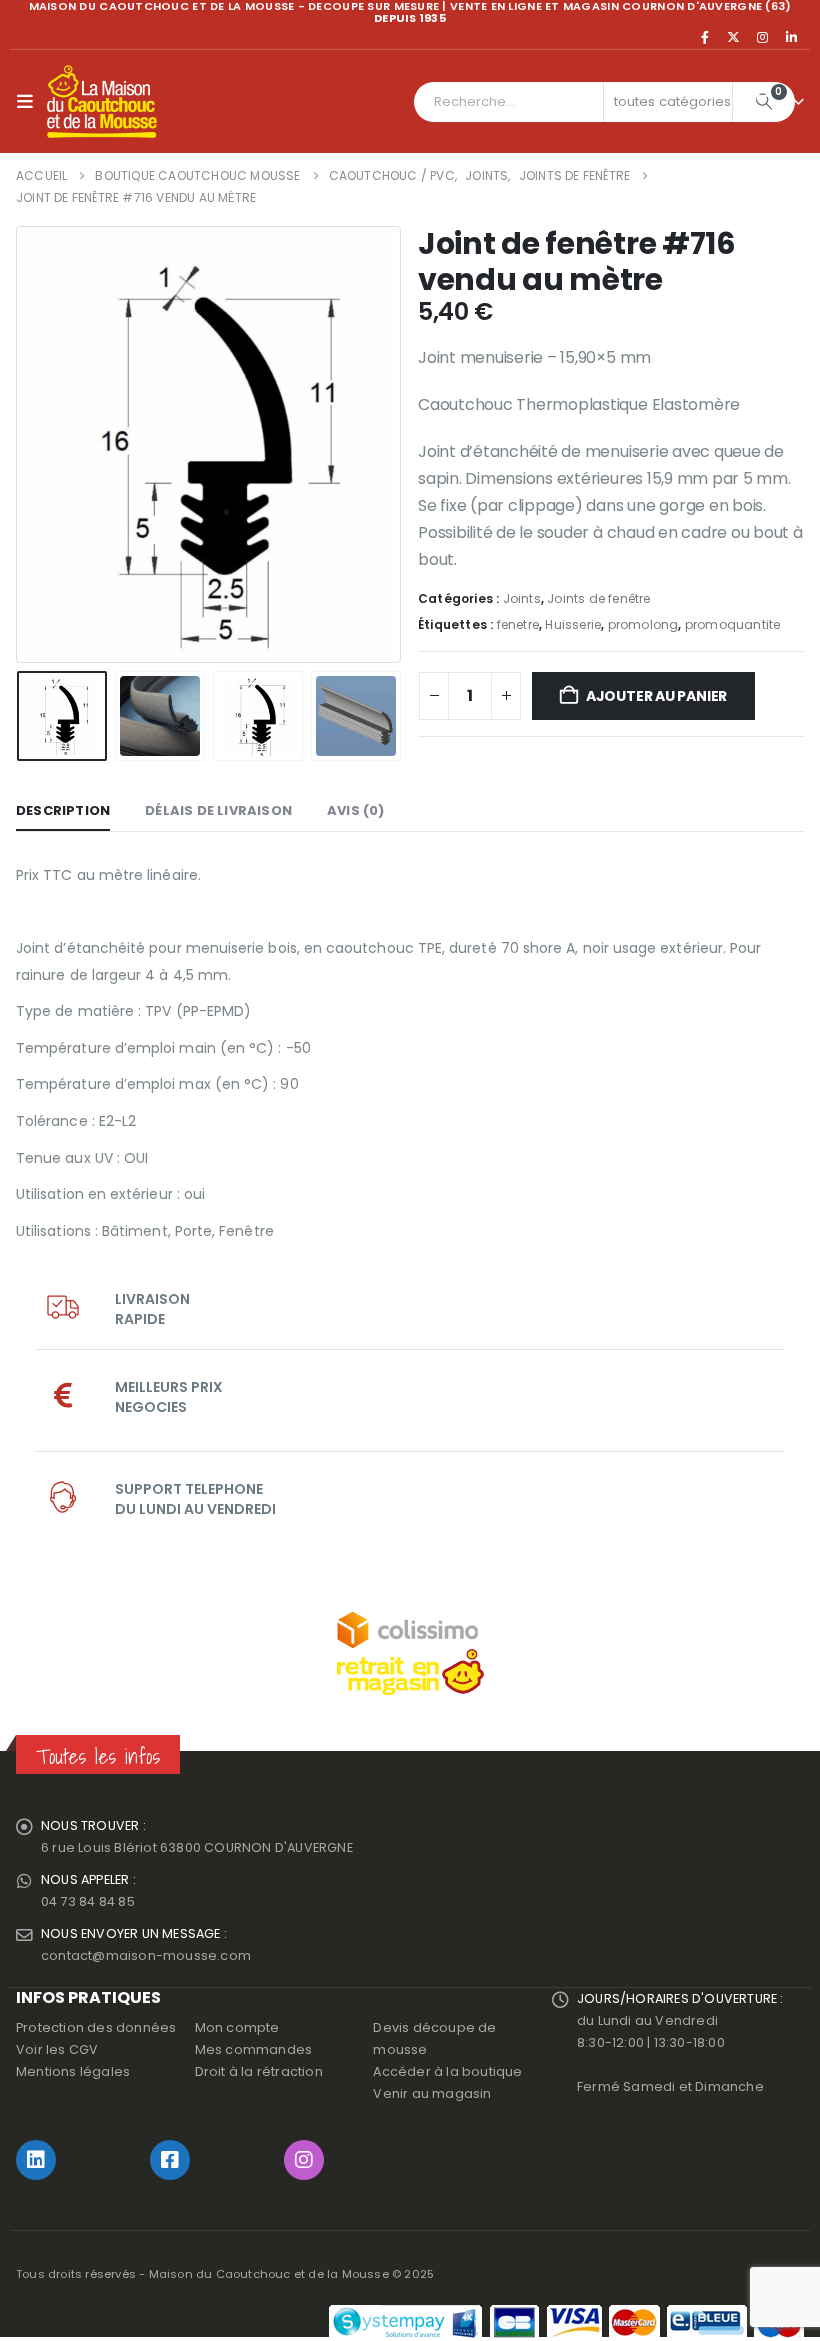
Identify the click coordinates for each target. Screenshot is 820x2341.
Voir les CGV (57, 2049)
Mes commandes (254, 2049)
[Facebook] (705, 37)
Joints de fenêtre (598, 598)
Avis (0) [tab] (356, 810)
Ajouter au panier (656, 696)
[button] (29, 102)
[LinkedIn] (791, 37)
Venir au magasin (432, 2093)
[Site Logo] (102, 102)
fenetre (518, 624)
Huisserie (573, 624)
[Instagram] (763, 37)
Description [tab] (63, 810)
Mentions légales (73, 2071)
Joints (522, 598)
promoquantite (733, 624)
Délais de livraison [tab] (218, 810)
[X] (734, 37)
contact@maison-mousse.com (146, 1955)
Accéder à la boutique (447, 2071)
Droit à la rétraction (259, 2071)
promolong (643, 624)
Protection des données (96, 2027)
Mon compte (237, 2027)
